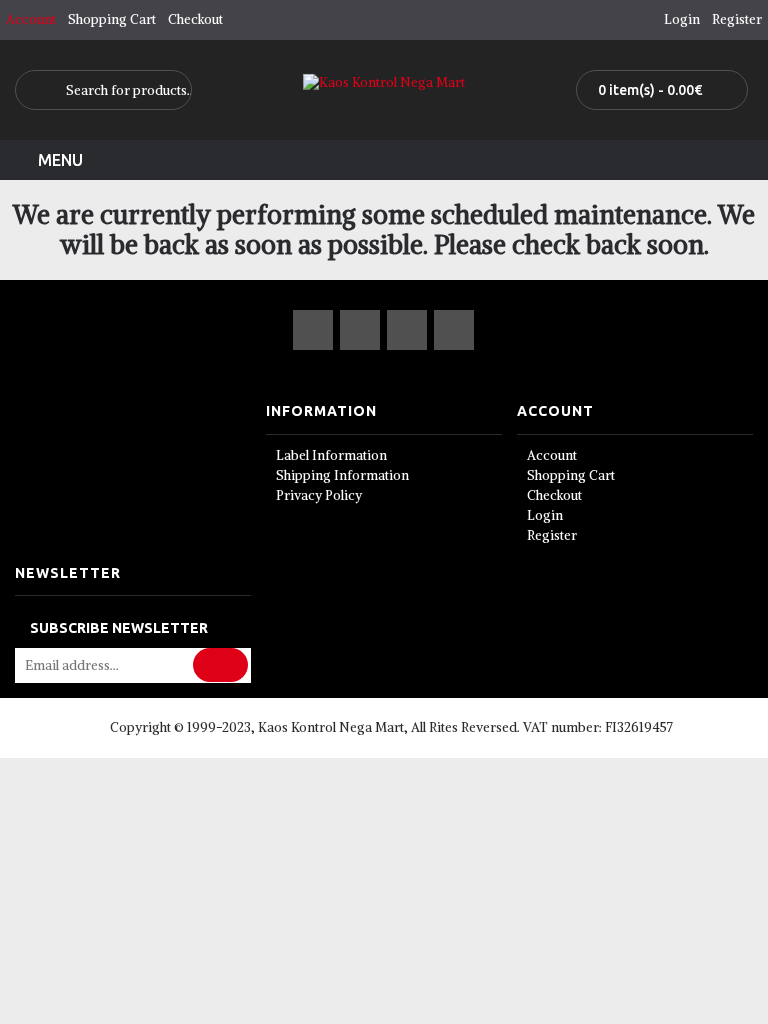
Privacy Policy (319, 495)
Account (552, 455)
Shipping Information (342, 475)
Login (545, 515)
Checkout (554, 495)
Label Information (331, 455)
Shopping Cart (571, 475)
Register (552, 535)
